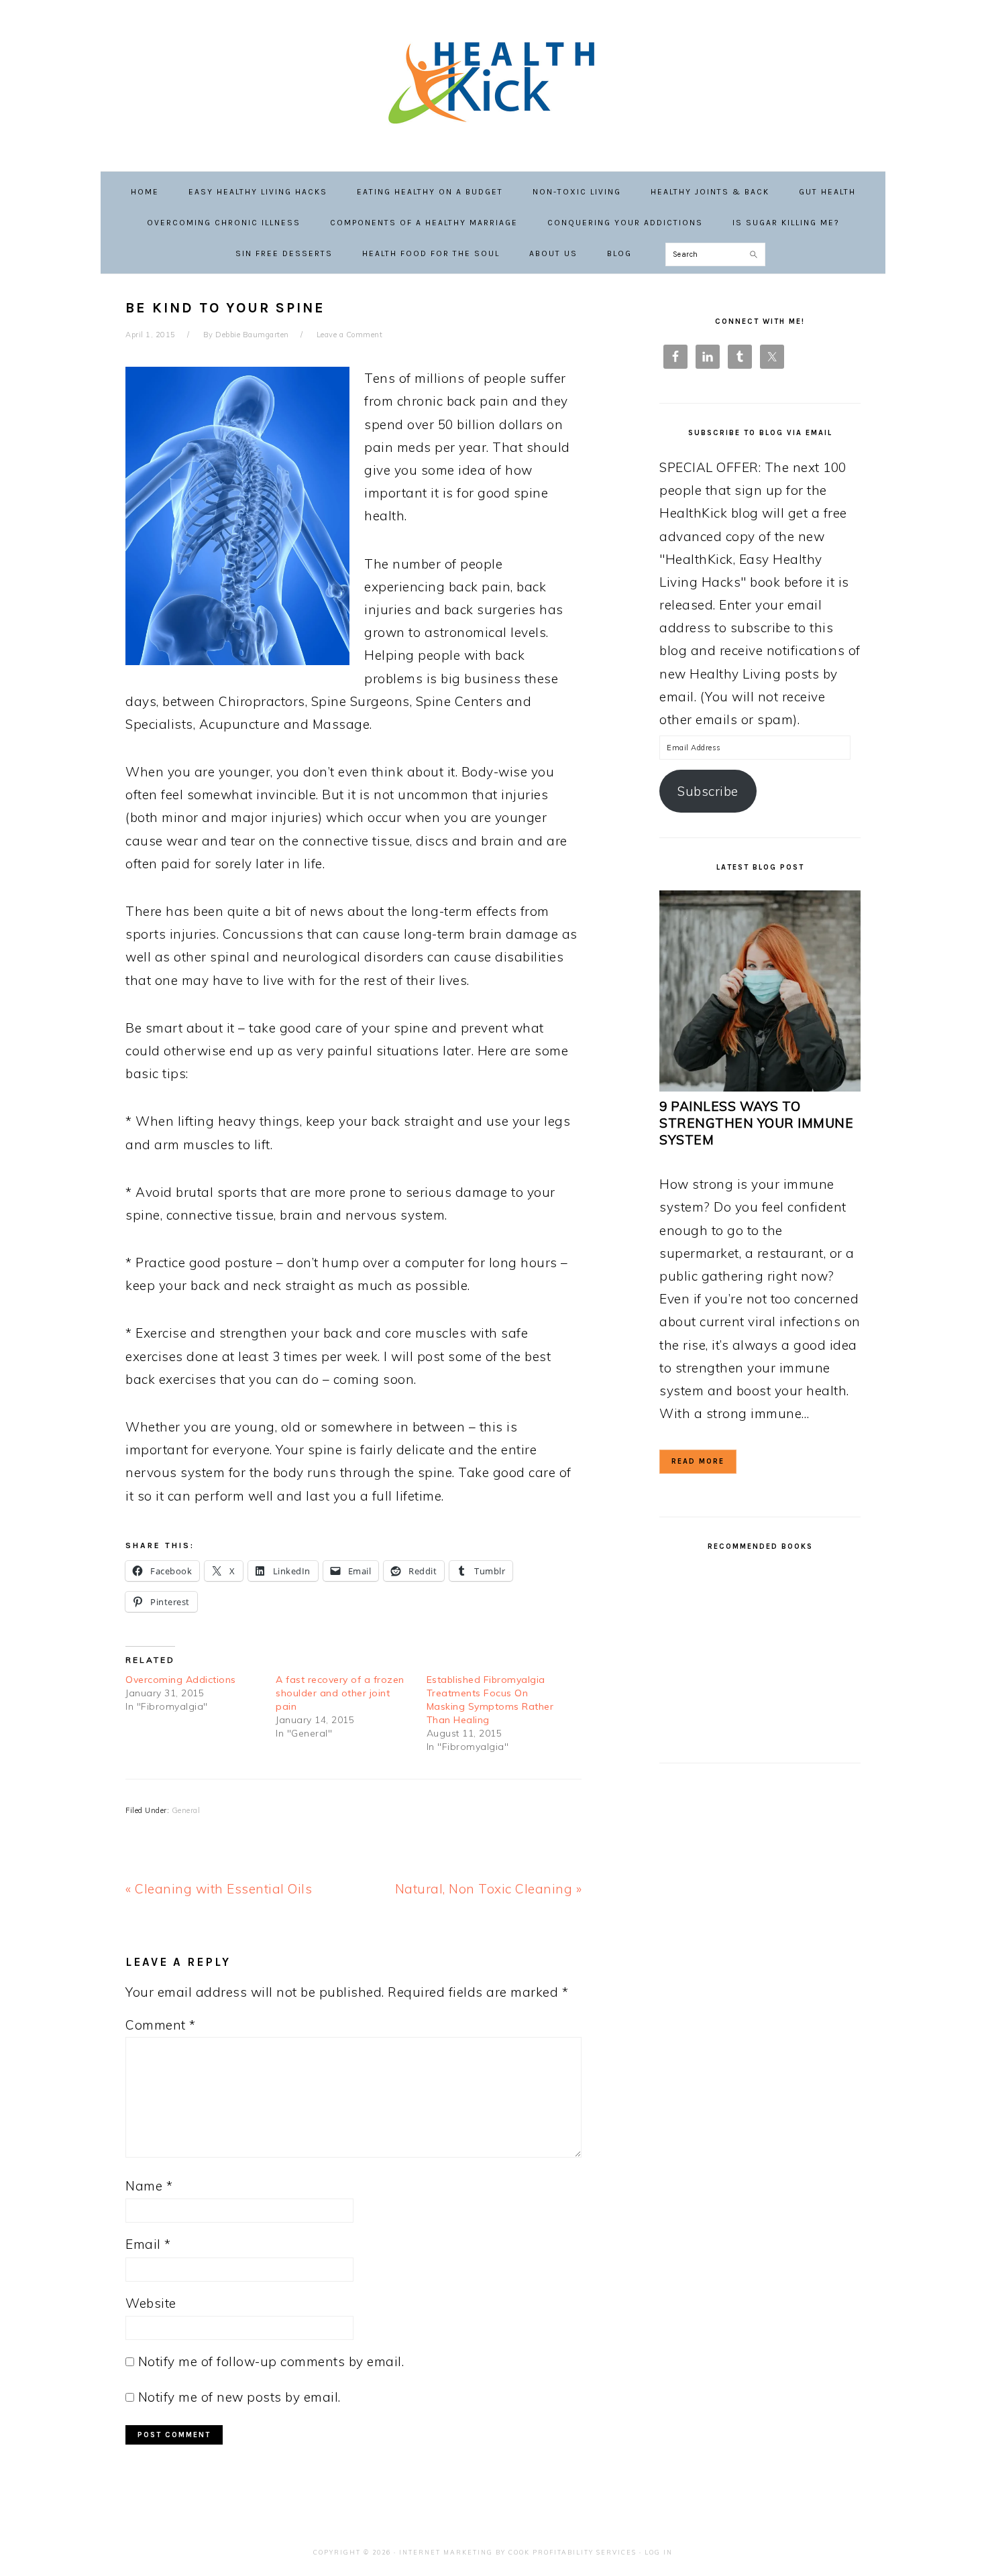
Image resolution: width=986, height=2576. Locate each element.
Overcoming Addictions (181, 1680)
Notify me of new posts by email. (239, 2397)
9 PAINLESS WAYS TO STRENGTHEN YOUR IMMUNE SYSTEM (756, 1123)
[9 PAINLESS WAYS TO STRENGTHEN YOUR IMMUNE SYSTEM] (760, 1087)
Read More (698, 1461)
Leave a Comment (350, 335)
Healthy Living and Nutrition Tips (493, 80)
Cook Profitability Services (572, 2552)
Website (151, 2303)
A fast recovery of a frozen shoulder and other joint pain (340, 1693)
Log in (659, 2552)
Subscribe (708, 791)
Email (148, 2244)
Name (149, 2186)
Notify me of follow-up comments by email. (271, 2361)
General (186, 1810)
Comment (161, 2025)
